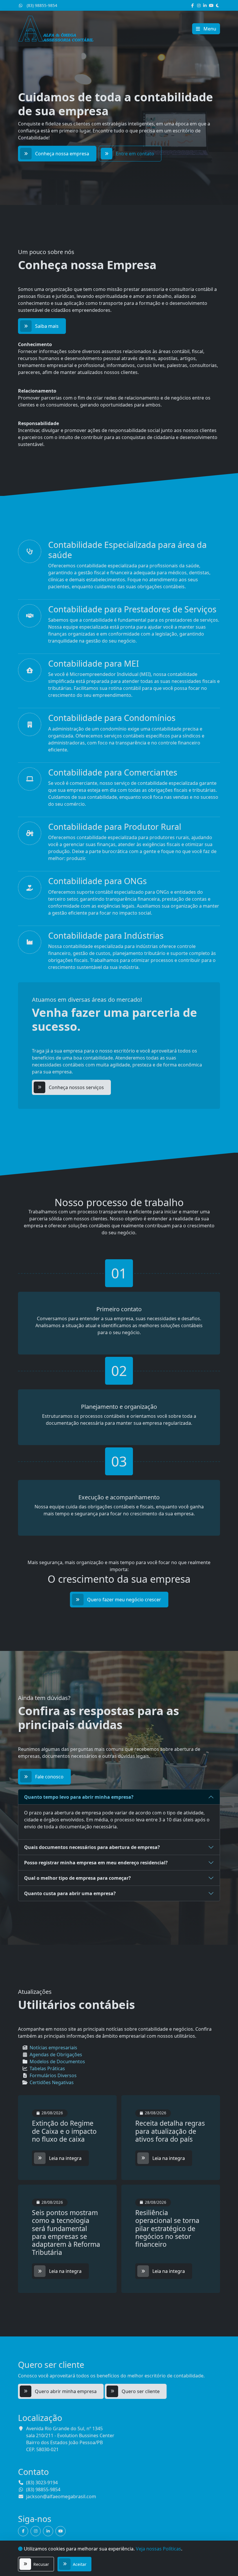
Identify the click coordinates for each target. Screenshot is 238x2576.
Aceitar (80, 2564)
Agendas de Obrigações (56, 2055)
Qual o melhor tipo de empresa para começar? (77, 1878)
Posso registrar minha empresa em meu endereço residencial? (96, 1863)
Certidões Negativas (52, 2082)
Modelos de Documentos (57, 2061)
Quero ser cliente (141, 2391)
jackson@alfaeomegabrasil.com (61, 2496)
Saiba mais (47, 326)
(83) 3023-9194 (42, 2483)
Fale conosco (49, 1777)
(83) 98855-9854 (41, 5)
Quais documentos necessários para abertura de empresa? (92, 1847)
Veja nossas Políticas (158, 2549)
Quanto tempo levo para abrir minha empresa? (79, 1797)
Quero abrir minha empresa (66, 2391)
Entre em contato (135, 154)
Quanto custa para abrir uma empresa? (70, 1893)
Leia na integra (65, 2158)
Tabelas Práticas (47, 2068)
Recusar (41, 2564)
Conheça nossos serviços (76, 1087)
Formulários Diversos (53, 2075)
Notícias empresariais (53, 2048)
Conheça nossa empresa (62, 154)
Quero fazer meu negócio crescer (124, 1600)
